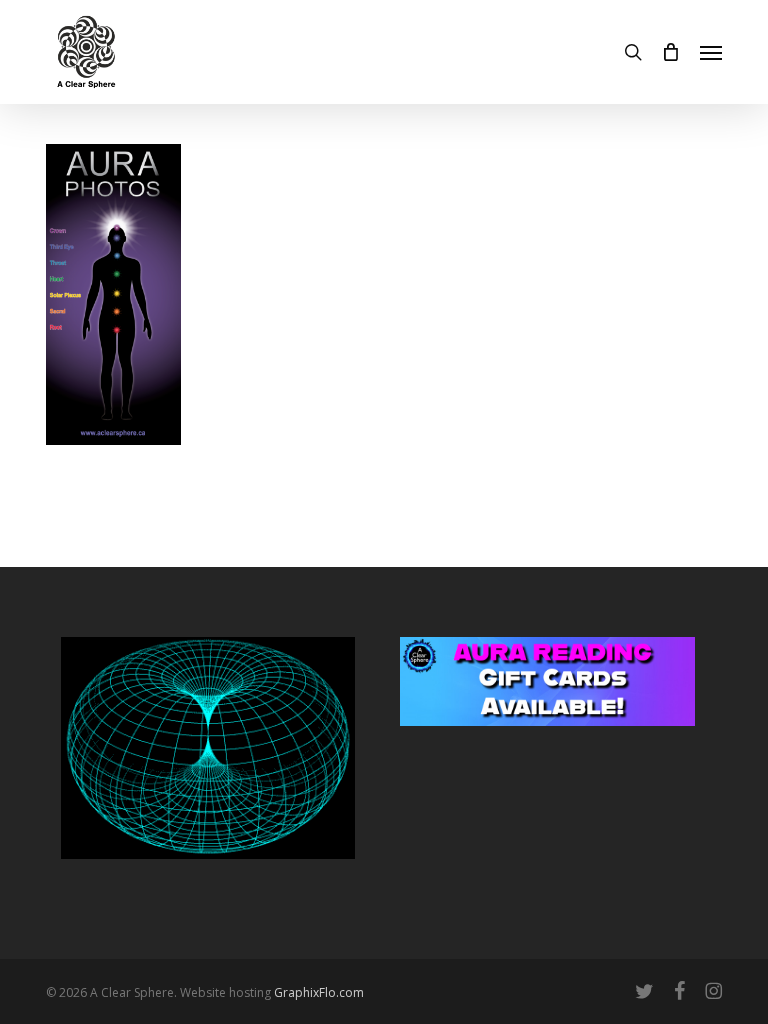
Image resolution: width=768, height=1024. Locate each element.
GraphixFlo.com (319, 992)
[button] (711, 52)
